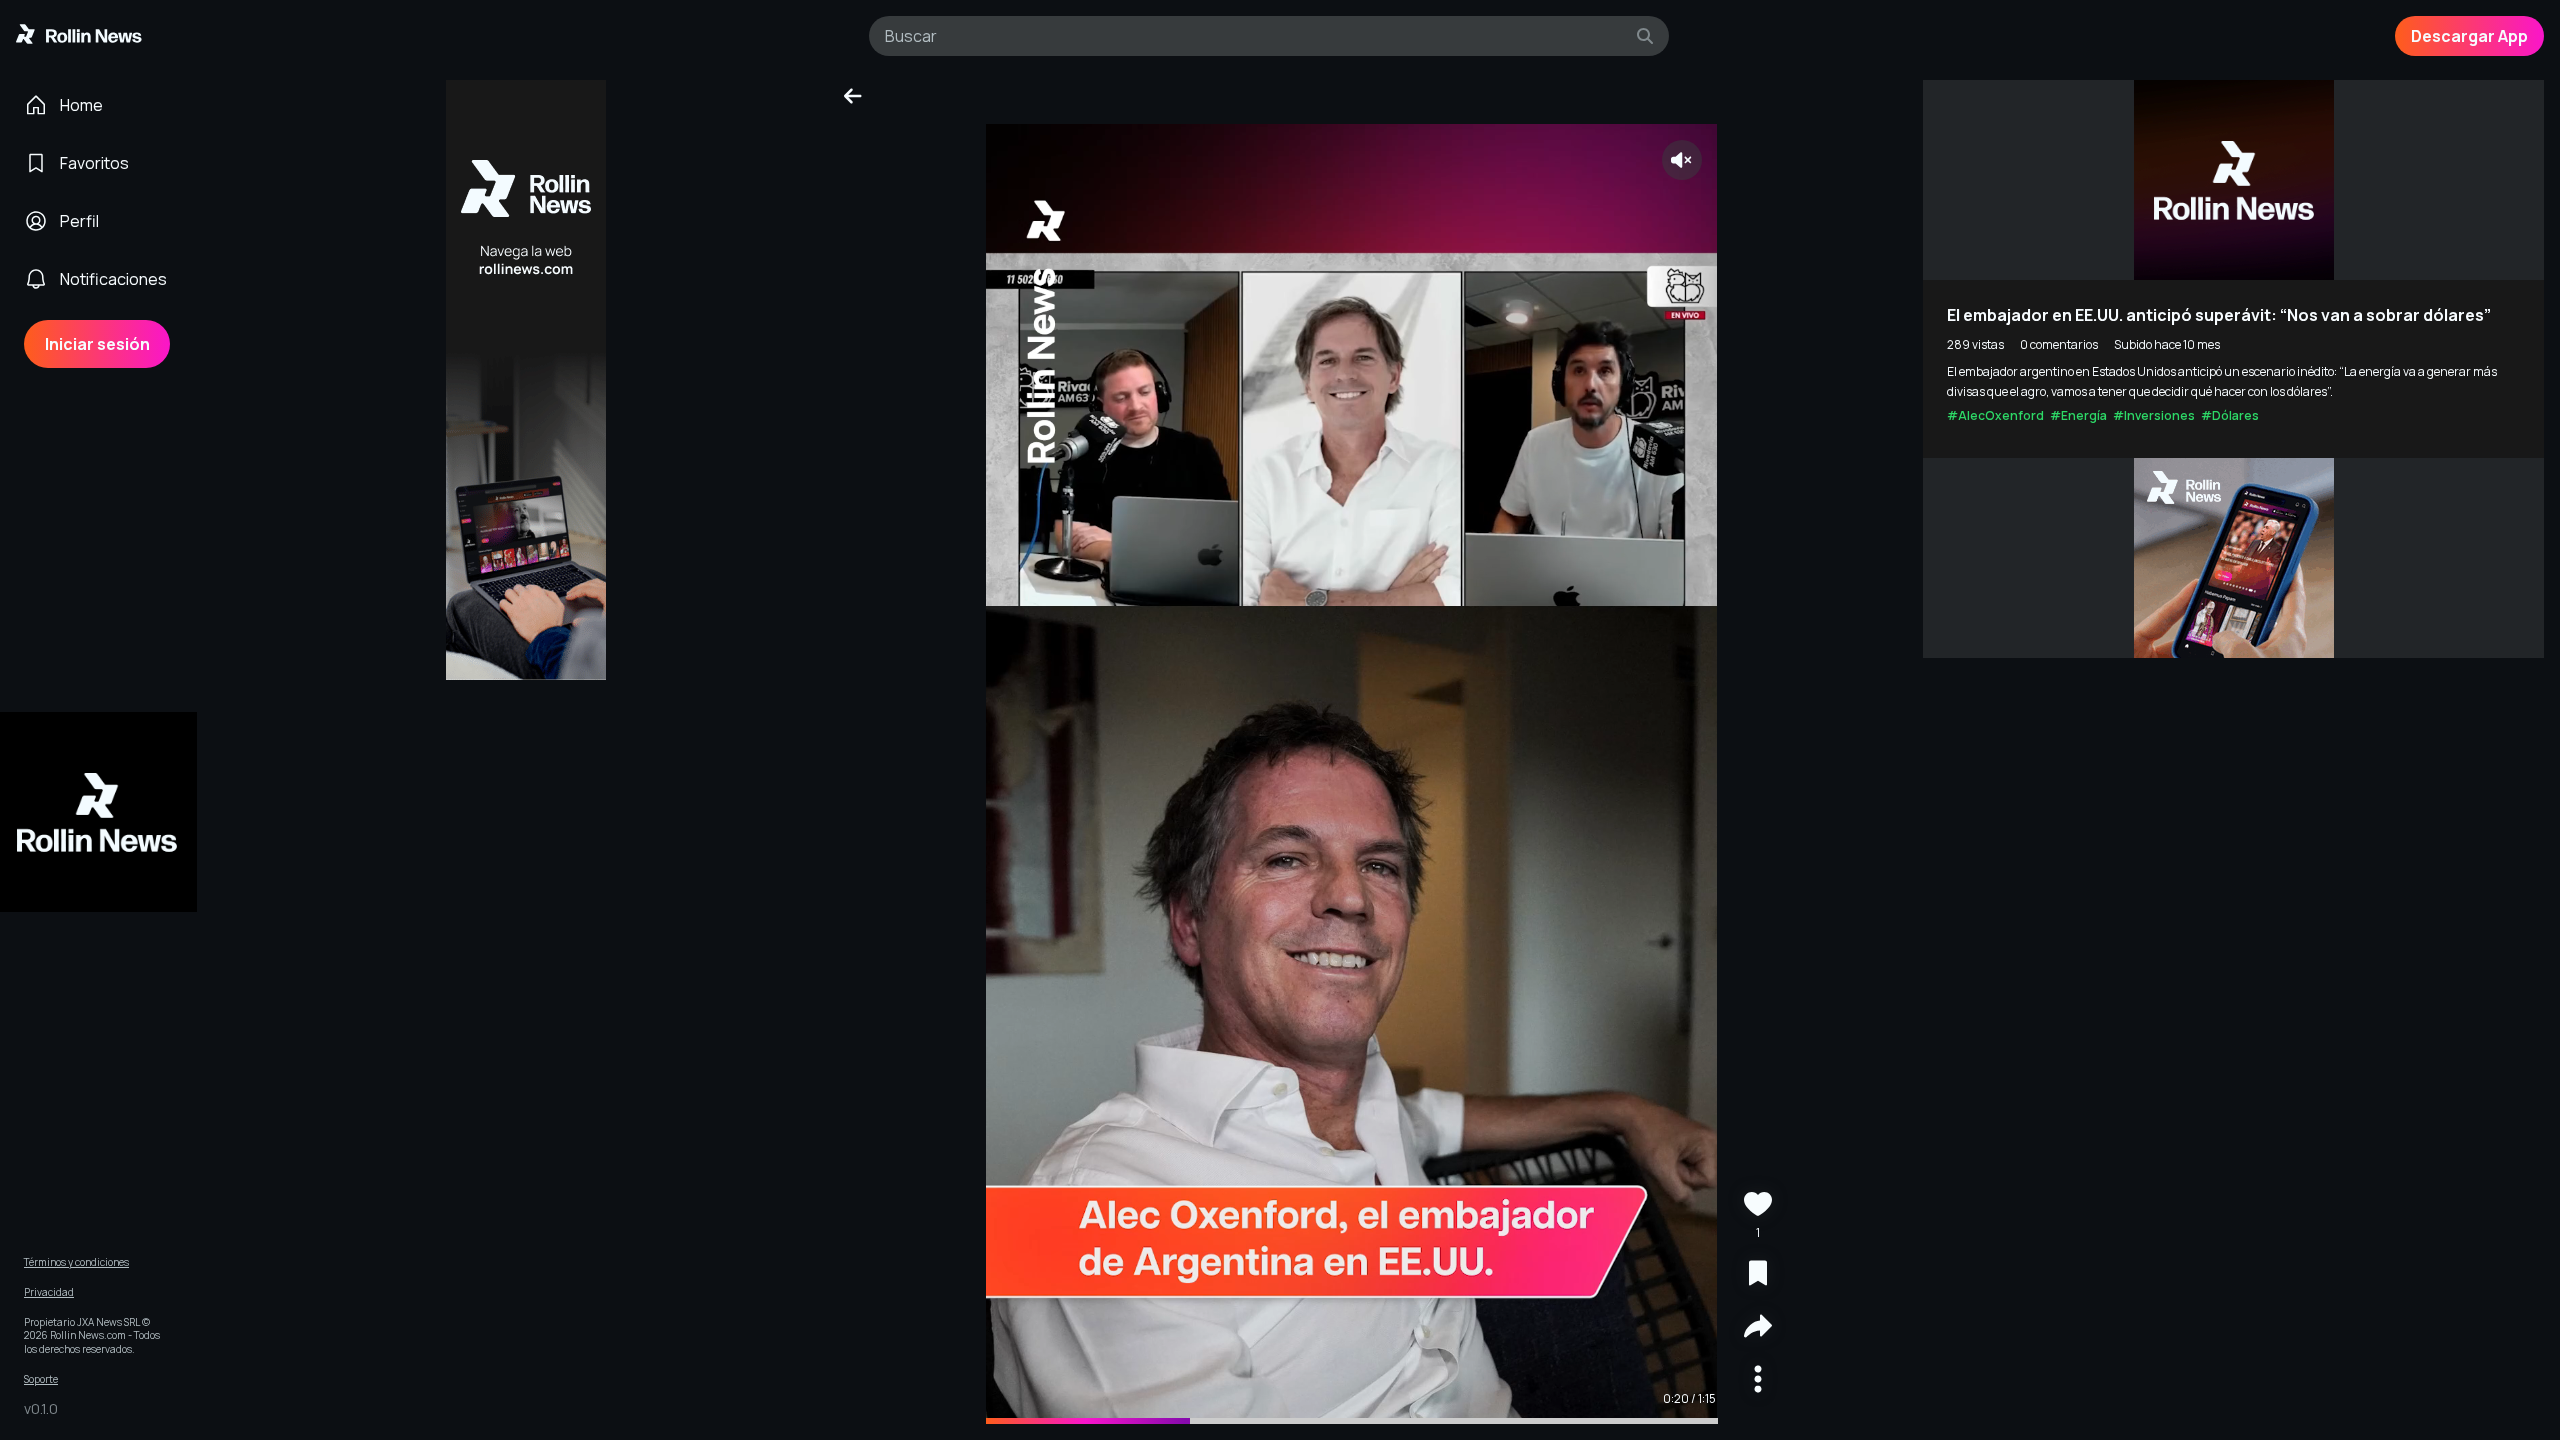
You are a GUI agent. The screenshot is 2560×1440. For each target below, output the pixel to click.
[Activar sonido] (1682, 160)
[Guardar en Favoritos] (1758, 1275)
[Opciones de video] (1758, 1381)
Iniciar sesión (97, 344)
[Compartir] (1758, 1328)
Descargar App (2469, 36)
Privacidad (49, 1292)
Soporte (41, 1379)
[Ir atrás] (853, 96)
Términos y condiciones (76, 1262)
